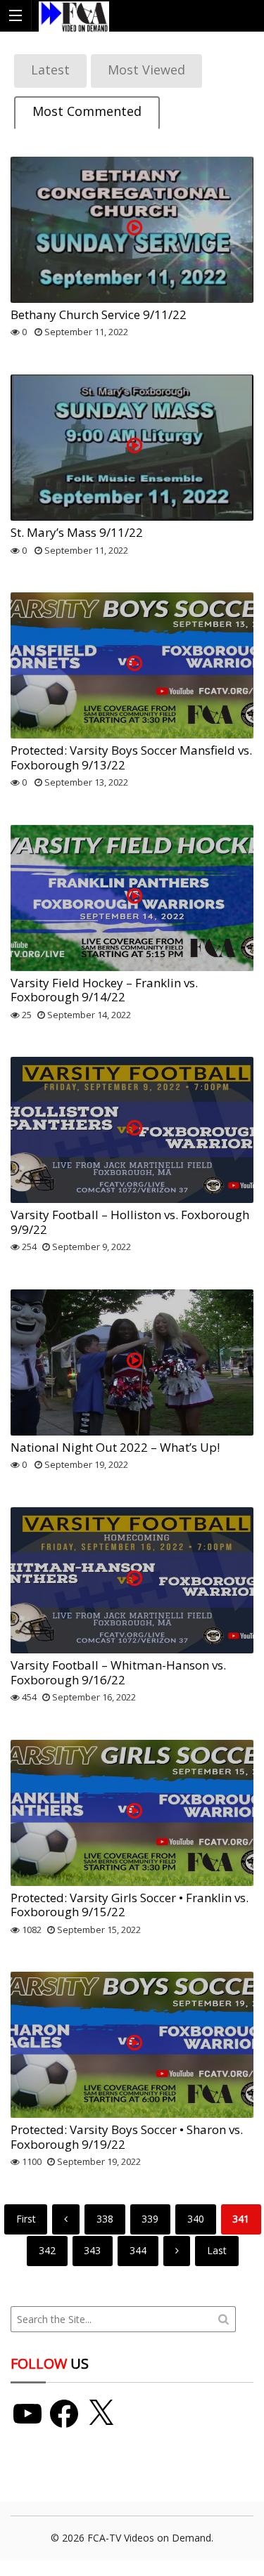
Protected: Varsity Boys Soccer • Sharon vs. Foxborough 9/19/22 (127, 2136)
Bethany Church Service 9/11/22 (99, 314)
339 (150, 2219)
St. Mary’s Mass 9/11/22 (77, 532)
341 (241, 2219)
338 (105, 2219)
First (26, 2219)
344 (138, 2250)
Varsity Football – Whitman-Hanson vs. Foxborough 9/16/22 (118, 1672)
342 (47, 2250)
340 (196, 2219)
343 (92, 2250)
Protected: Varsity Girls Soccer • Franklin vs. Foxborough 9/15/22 (130, 1905)
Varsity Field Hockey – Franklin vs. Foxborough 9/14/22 (104, 990)
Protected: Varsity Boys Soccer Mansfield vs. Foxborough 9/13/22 (131, 757)
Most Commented (87, 111)
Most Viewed (146, 70)
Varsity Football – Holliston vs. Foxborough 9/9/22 (130, 1222)
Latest (50, 70)
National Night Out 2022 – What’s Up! (115, 1447)
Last (217, 2250)
